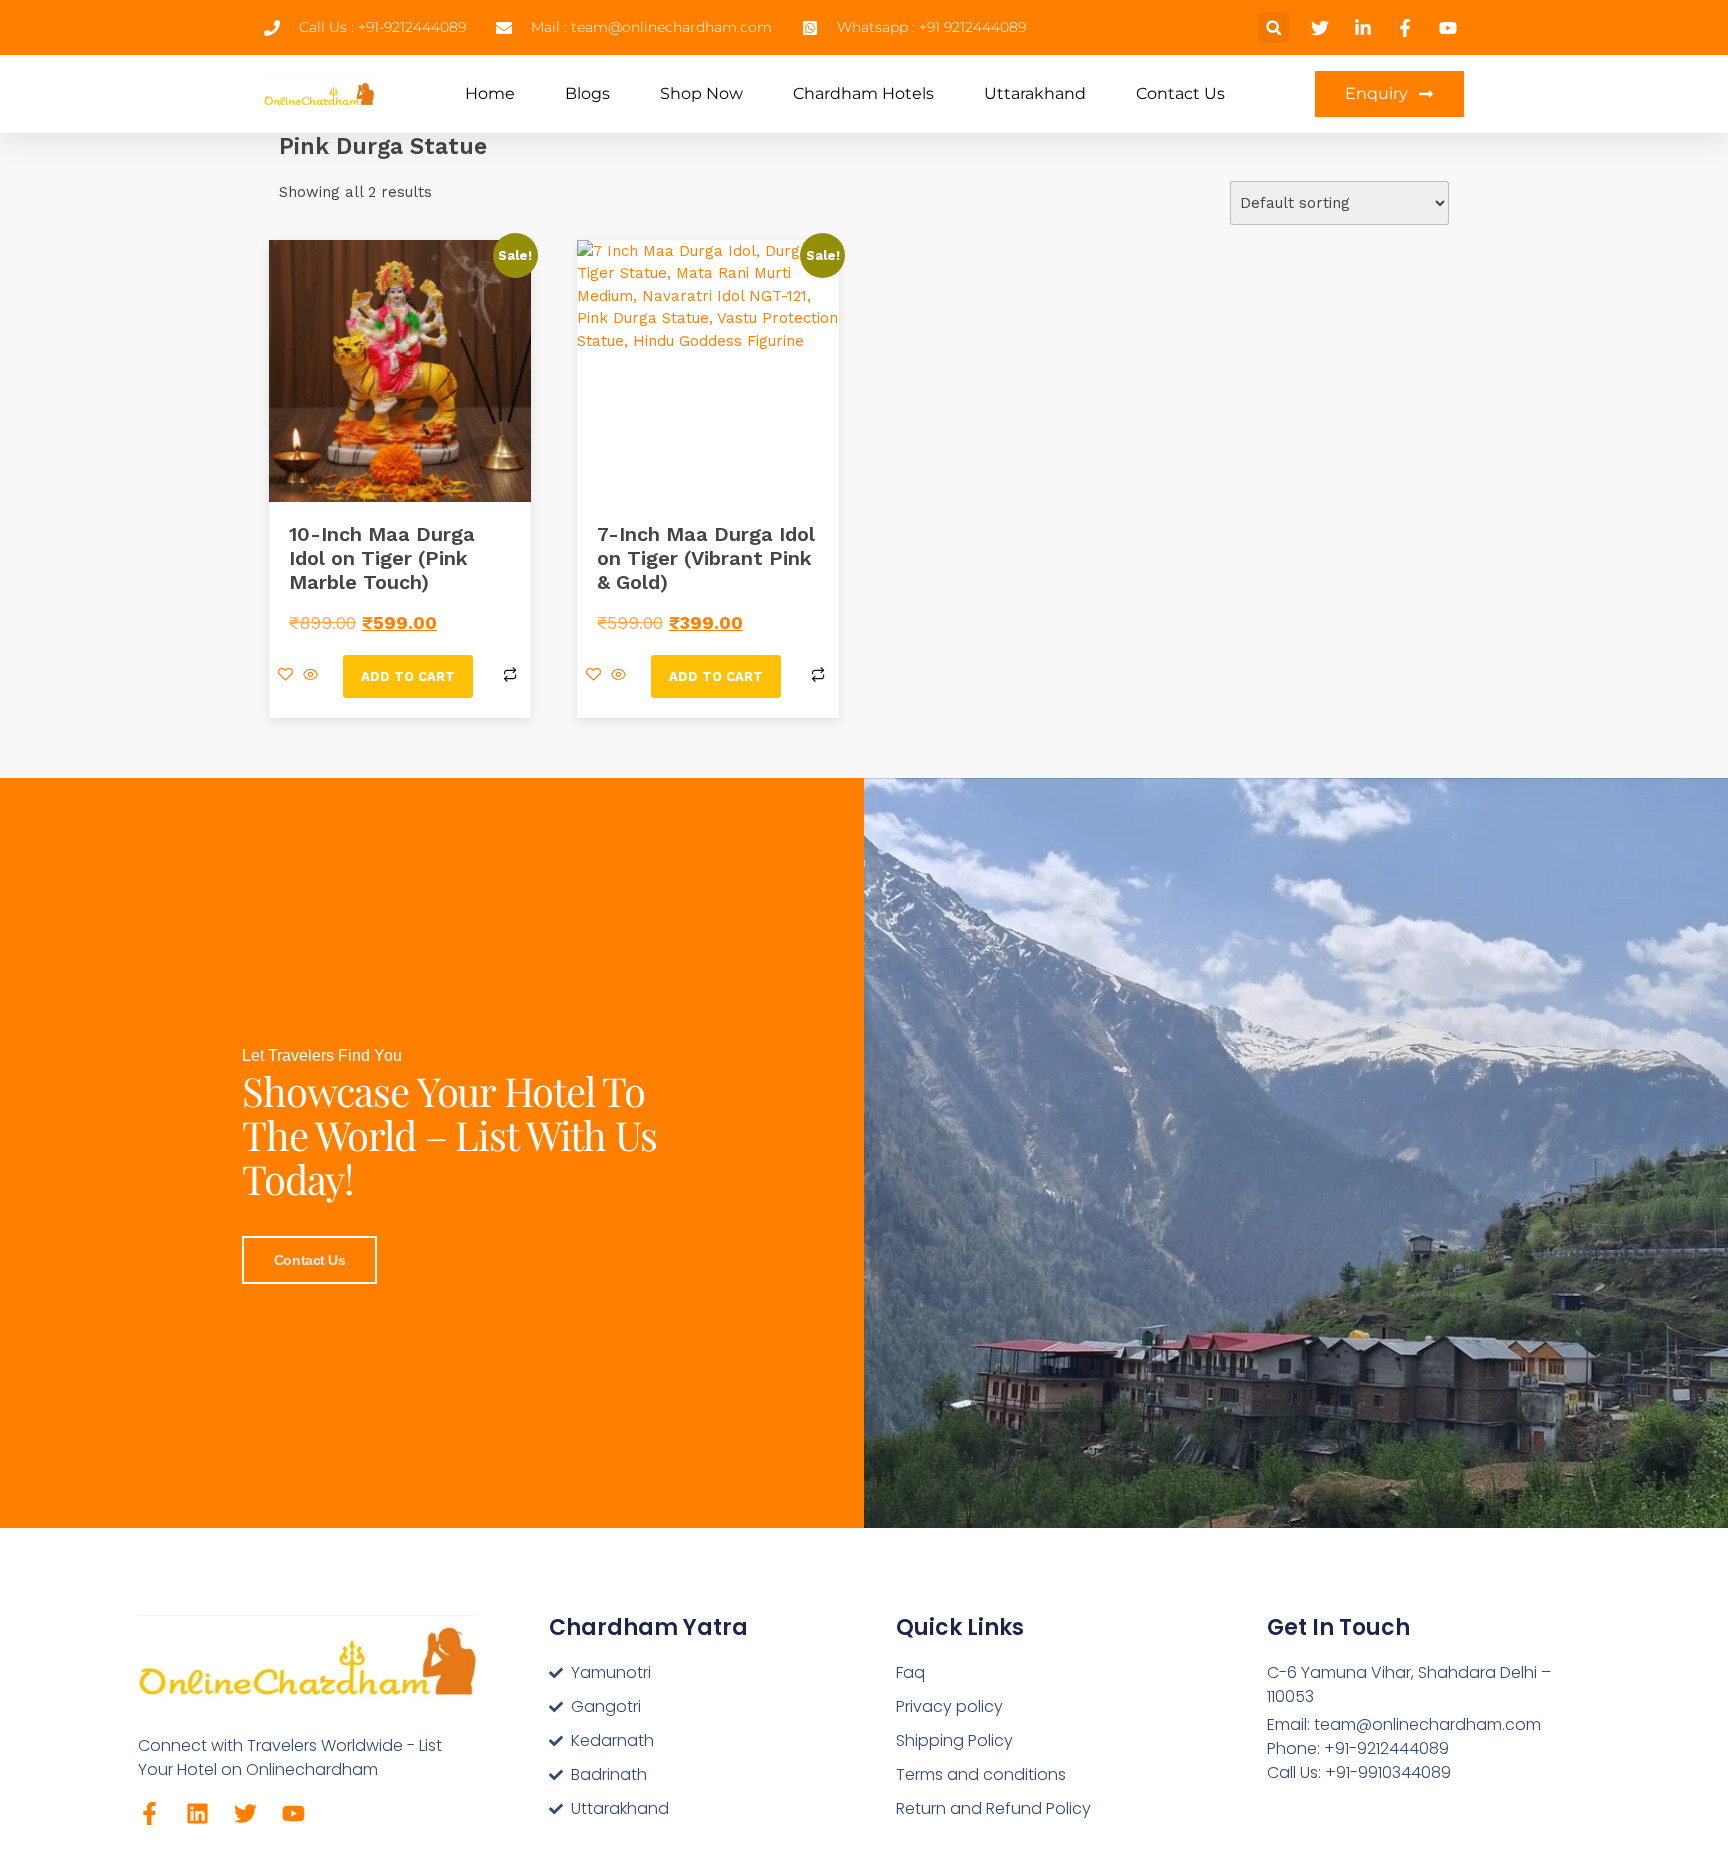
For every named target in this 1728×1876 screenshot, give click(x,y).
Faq (910, 1672)
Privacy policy (949, 1706)
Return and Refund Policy (993, 1808)
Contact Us (1180, 93)
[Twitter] (245, 1813)
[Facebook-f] (149, 1813)
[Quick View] (310, 676)
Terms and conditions (981, 1774)
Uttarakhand (1035, 93)
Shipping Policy (954, 1740)
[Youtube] (293, 1813)
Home (490, 93)
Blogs (587, 93)
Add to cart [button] (408, 676)
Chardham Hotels (863, 93)
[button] (1273, 27)
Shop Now (701, 93)
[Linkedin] (197, 1813)
